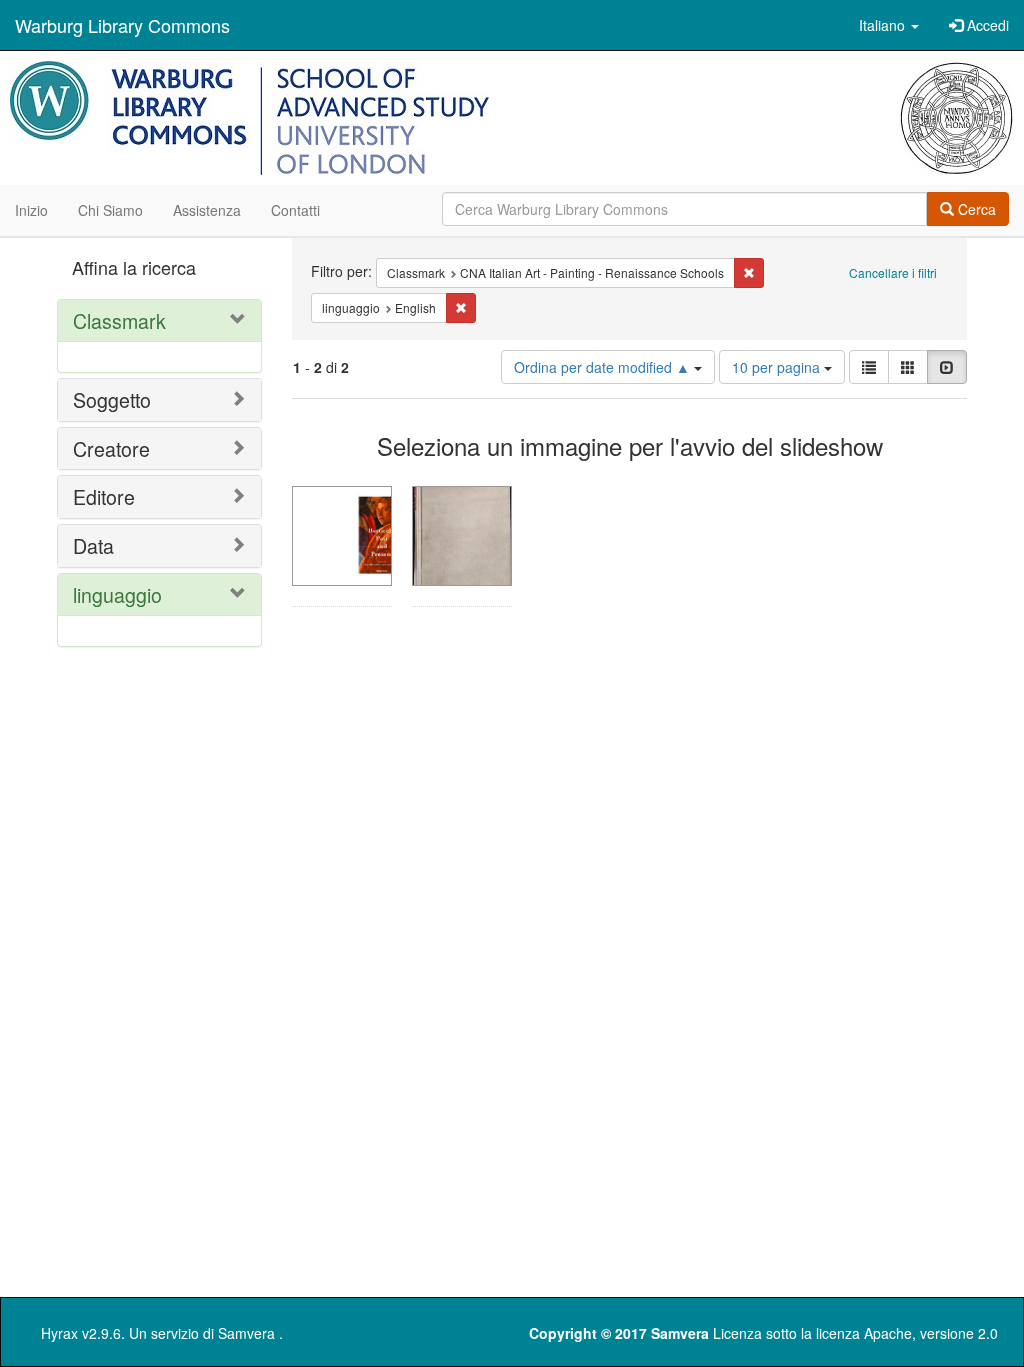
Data (93, 545)
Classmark (119, 320)
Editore (104, 496)
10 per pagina (778, 367)
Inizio (31, 210)
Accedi (986, 25)
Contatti (295, 210)
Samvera (246, 1333)
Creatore (111, 448)
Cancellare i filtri (893, 272)
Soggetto (112, 399)
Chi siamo (110, 210)
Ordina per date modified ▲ (604, 367)
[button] (889, 25)
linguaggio (117, 594)
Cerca (975, 209)
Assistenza (207, 210)
